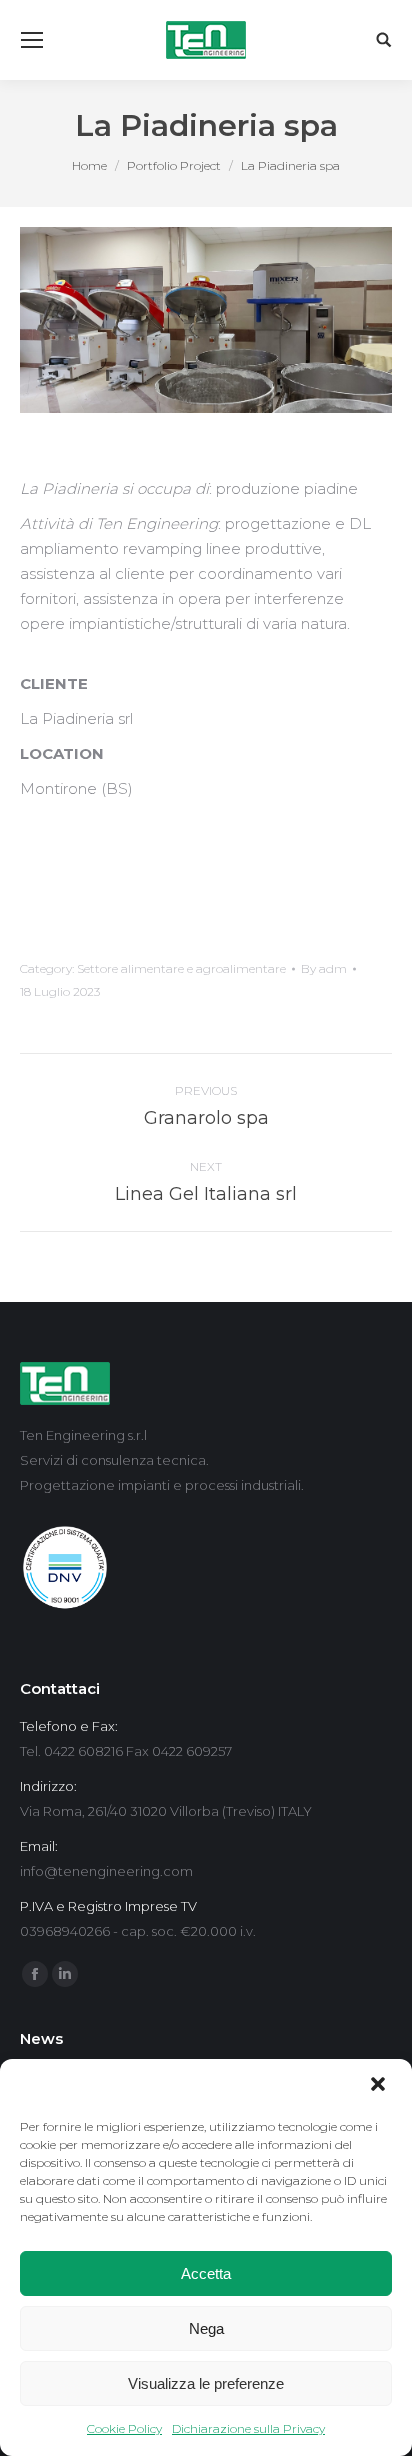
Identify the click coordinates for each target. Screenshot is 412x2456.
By (324, 968)
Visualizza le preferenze (206, 2383)
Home (89, 165)
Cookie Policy (124, 2428)
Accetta (206, 2273)
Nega (206, 2328)
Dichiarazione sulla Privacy (248, 2428)
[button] (380, 2086)
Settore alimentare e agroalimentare (181, 968)
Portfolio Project (174, 165)
